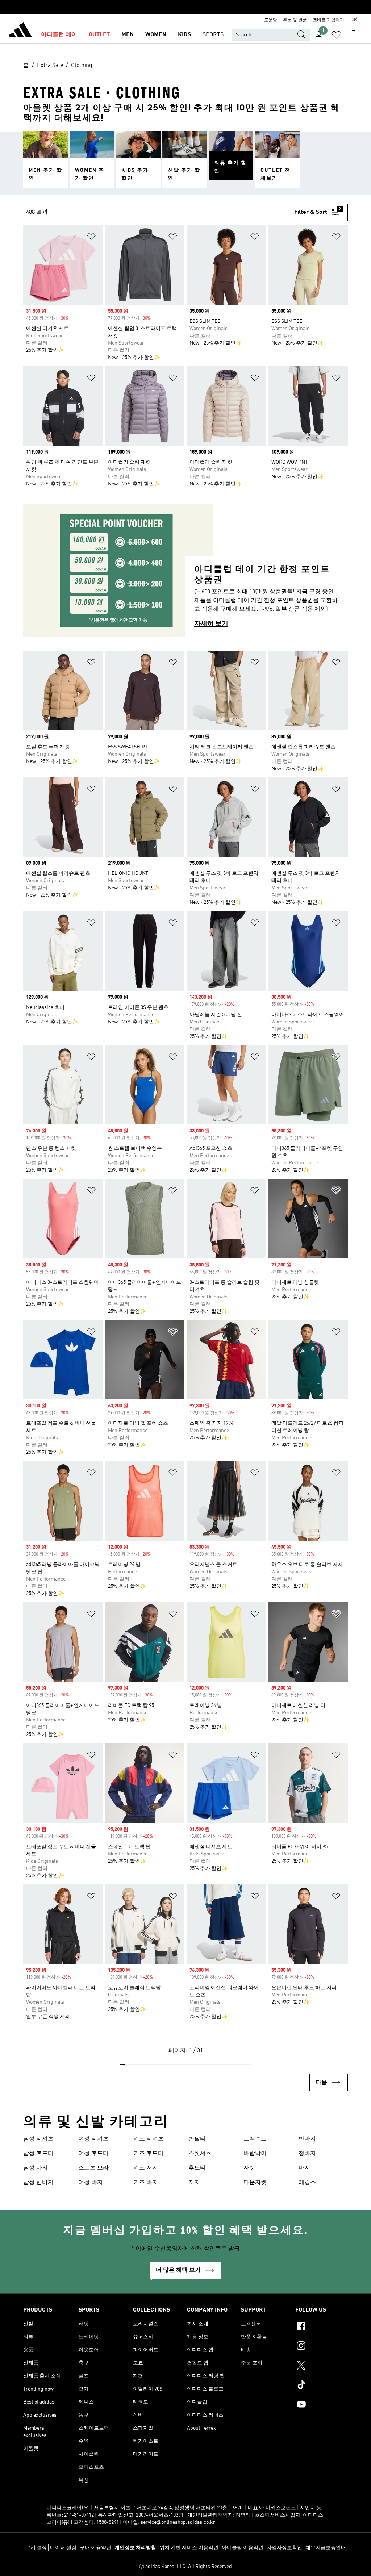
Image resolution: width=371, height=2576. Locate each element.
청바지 (307, 2154)
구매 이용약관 (95, 2548)
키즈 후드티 (149, 2154)
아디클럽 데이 (59, 35)
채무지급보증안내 (326, 2548)
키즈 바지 (146, 2183)
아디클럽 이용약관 (243, 2548)
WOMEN (156, 35)
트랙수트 (255, 2139)
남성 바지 (36, 2168)
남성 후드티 (38, 2154)
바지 (304, 2168)
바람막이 (255, 2154)
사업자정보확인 (284, 2548)
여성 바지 (91, 2183)
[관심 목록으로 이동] (336, 35)
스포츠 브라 (93, 2168)
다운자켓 (255, 2183)
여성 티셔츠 (93, 2139)
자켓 (249, 2168)
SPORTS (213, 35)
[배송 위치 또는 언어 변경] (355, 20)
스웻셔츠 (200, 2154)
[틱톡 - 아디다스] (322, 2386)
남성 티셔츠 (38, 2139)
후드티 (197, 2168)
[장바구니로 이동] (354, 35)
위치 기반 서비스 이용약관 (189, 2548)
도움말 (271, 20)
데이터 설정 (63, 2548)
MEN (128, 35)
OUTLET (99, 35)
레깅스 (307, 2183)
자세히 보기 (211, 624)
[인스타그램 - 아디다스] (322, 2347)
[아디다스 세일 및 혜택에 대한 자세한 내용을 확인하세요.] (185, 7)
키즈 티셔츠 (149, 2139)
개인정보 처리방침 (135, 2548)
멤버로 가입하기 (328, 20)
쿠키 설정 (36, 2548)
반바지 (307, 2139)
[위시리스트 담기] (91, 238)
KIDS (184, 35)
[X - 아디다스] (322, 2366)
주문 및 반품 (295, 20)
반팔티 (197, 2139)
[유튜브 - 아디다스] (322, 2405)
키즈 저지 (146, 2168)
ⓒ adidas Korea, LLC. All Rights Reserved (185, 2567)
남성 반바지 (38, 2183)
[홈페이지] (20, 31)
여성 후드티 (93, 2154)
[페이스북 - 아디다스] (322, 2327)
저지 (194, 2183)
